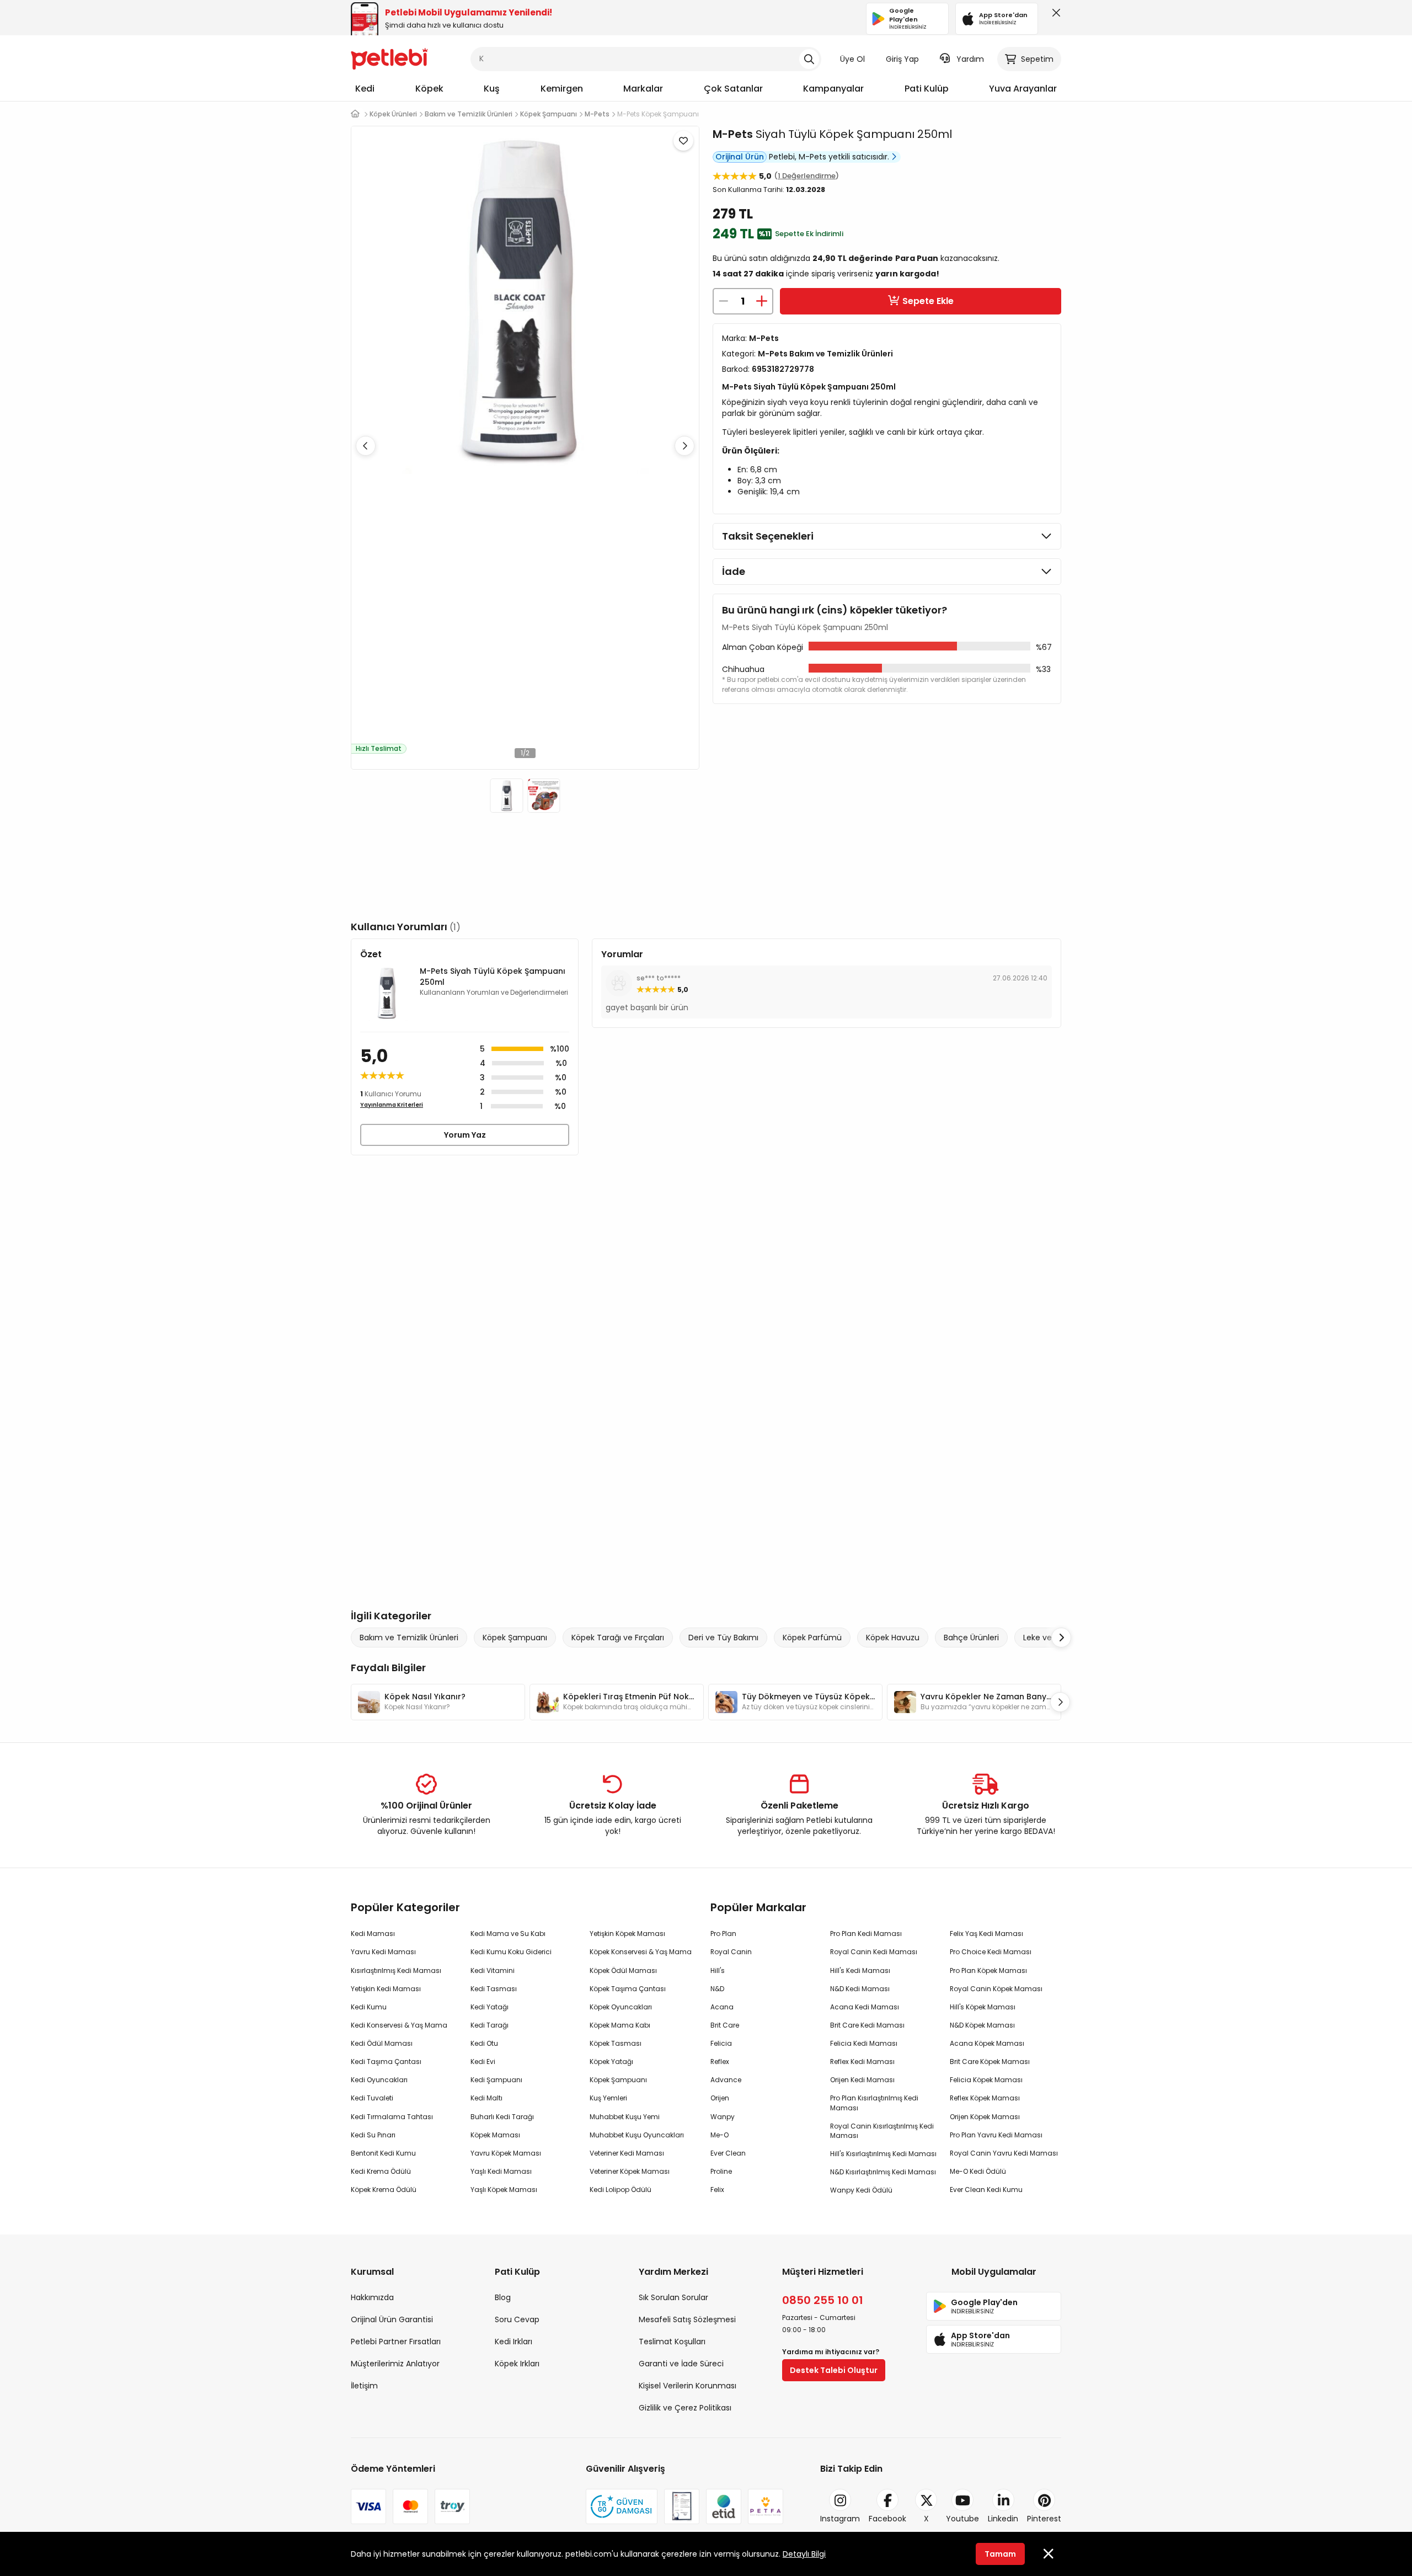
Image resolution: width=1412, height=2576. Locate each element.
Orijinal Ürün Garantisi (392, 2319)
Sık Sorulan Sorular (673, 2297)
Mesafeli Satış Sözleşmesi (687, 2319)
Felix (717, 2190)
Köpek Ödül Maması (623, 1970)
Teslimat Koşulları (672, 2342)
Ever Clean (728, 2153)
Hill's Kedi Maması (860, 1970)
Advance (726, 2080)
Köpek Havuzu (893, 1638)
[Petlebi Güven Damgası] (622, 2506)
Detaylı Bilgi (804, 2554)
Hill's (718, 1970)
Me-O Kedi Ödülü (978, 2171)
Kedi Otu (484, 2043)
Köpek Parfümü (812, 1638)
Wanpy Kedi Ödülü (861, 2190)
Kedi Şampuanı (496, 2080)
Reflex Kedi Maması (862, 2062)
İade (734, 571)
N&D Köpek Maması (982, 2025)
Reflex (720, 2062)
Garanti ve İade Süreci (681, 2364)
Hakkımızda (372, 2297)
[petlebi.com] (355, 114)
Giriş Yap (902, 59)
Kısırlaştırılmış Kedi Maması (396, 1970)
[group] (438, 1702)
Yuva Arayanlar (1023, 89)
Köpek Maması (495, 2135)
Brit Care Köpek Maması (990, 2062)
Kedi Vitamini (493, 1970)
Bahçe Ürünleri (971, 1638)
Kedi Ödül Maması (382, 2043)
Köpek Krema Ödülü (384, 2190)
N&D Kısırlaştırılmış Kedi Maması (883, 2172)
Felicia (721, 2043)
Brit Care (725, 2025)
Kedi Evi (483, 2062)
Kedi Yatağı (490, 2007)
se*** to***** (659, 978)
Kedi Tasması (494, 1989)
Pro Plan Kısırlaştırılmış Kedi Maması (874, 2103)
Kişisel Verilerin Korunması (688, 2386)
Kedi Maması (373, 1934)
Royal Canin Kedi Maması (874, 1952)
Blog (503, 2297)
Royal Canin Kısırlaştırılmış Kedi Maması (882, 2131)
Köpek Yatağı (611, 2062)
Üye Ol (852, 59)
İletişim (364, 2386)
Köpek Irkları (517, 2364)
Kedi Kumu (369, 2007)
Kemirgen (562, 89)
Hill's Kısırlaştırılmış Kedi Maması (883, 2154)
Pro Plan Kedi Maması (866, 1934)
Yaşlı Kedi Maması (501, 2171)
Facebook (887, 2519)
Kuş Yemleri (608, 2098)
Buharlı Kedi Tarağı (502, 2117)
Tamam (1000, 2554)
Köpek (429, 89)
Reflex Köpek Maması (985, 2098)
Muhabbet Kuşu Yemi (625, 2117)
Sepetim (1037, 59)
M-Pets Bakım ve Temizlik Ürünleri (825, 354)
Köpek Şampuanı (515, 1638)
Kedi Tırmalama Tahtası (392, 2117)
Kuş (492, 89)
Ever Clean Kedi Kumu (986, 2190)
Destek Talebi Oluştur (834, 2370)
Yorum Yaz (465, 1135)
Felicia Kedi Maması (864, 2043)
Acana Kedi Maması (865, 2007)
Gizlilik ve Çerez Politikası (685, 2408)
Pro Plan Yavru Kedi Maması (996, 2135)
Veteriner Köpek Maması (630, 2171)
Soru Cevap (517, 2319)
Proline (721, 2171)
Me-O (720, 2135)
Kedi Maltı (486, 2098)
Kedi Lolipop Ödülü (621, 2190)
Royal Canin (731, 1952)
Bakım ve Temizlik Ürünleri (409, 1638)
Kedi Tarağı (490, 2025)
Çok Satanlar (733, 89)
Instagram (840, 2519)
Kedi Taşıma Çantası (386, 2062)
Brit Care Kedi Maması (867, 2025)
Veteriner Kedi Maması (627, 2153)
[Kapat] (1054, 15)
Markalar (643, 89)
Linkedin (1003, 2519)
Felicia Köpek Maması (986, 2080)
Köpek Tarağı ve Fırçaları (618, 1638)
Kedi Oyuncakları (379, 2080)
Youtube (962, 2519)
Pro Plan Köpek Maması (988, 1970)
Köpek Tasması (616, 2043)
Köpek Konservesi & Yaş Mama (641, 1952)
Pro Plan (723, 1934)
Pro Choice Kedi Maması (991, 1952)
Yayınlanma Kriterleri (392, 1105)
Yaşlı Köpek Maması (504, 2190)
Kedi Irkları (514, 2342)
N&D (717, 1989)
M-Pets (733, 134)
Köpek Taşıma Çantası (628, 1989)
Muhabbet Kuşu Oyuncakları (637, 2135)
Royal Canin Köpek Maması (996, 1989)
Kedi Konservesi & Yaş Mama (399, 2025)
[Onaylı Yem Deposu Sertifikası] (682, 2506)
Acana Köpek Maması (987, 2043)
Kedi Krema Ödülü (381, 2171)
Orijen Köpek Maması (985, 2117)
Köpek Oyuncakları (621, 2007)
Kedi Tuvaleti (372, 2098)
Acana (722, 2007)
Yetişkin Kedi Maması (386, 1989)
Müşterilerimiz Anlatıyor (395, 2364)
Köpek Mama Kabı (620, 2025)
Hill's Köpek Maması (983, 2007)
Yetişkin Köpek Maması (627, 1934)
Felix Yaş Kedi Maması (986, 1934)
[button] (684, 446)
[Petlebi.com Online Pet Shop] (389, 58)
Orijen (720, 2098)
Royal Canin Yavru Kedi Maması (1004, 2153)
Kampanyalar (833, 89)
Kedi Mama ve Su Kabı (508, 1934)
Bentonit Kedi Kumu (383, 2153)
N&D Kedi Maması (860, 1989)
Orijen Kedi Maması (862, 2080)
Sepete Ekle (928, 301)
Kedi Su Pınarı (373, 2135)
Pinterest (1044, 2519)
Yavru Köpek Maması (506, 2153)
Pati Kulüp (927, 89)
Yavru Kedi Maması (383, 1952)
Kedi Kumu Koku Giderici (511, 1952)
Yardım (970, 59)
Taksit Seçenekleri (768, 536)
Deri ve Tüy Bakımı (723, 1638)
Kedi (365, 89)
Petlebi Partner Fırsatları (396, 2342)
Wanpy (723, 2117)
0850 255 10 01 (823, 2300)
